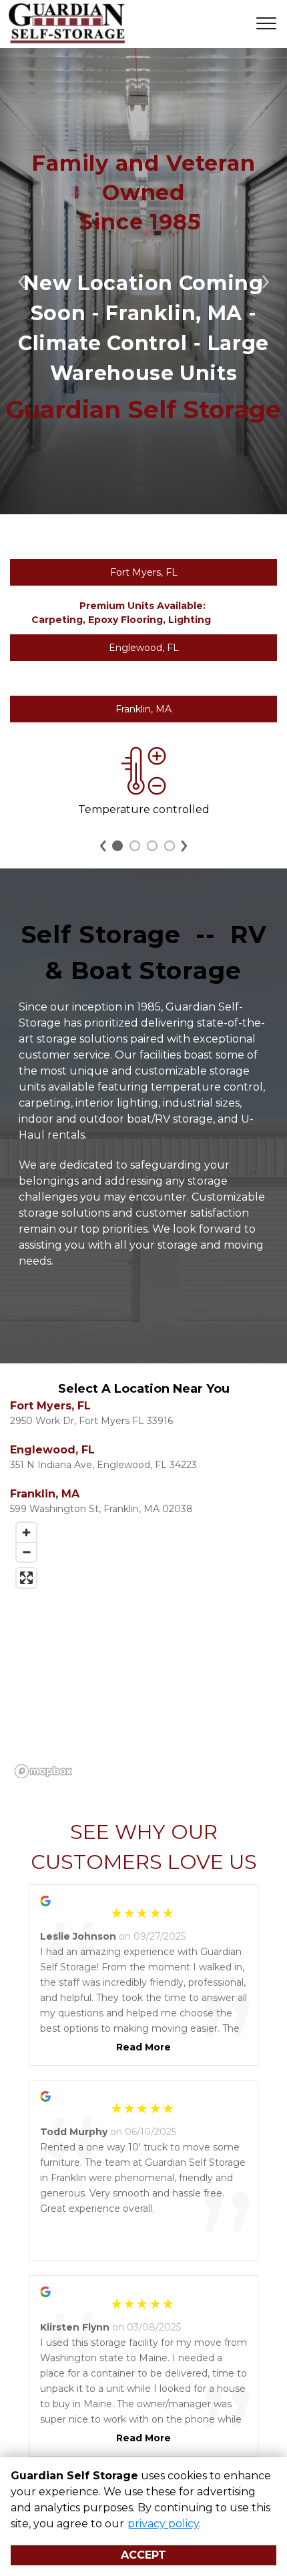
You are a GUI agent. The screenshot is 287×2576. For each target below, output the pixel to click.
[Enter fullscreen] (26, 1578)
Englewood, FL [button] (144, 648)
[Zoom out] (26, 1552)
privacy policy (163, 2524)
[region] (143, 1650)
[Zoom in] (26, 1532)
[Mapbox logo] (43, 1771)
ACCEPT (143, 2555)
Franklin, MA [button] (143, 709)
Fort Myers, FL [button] (144, 572)
